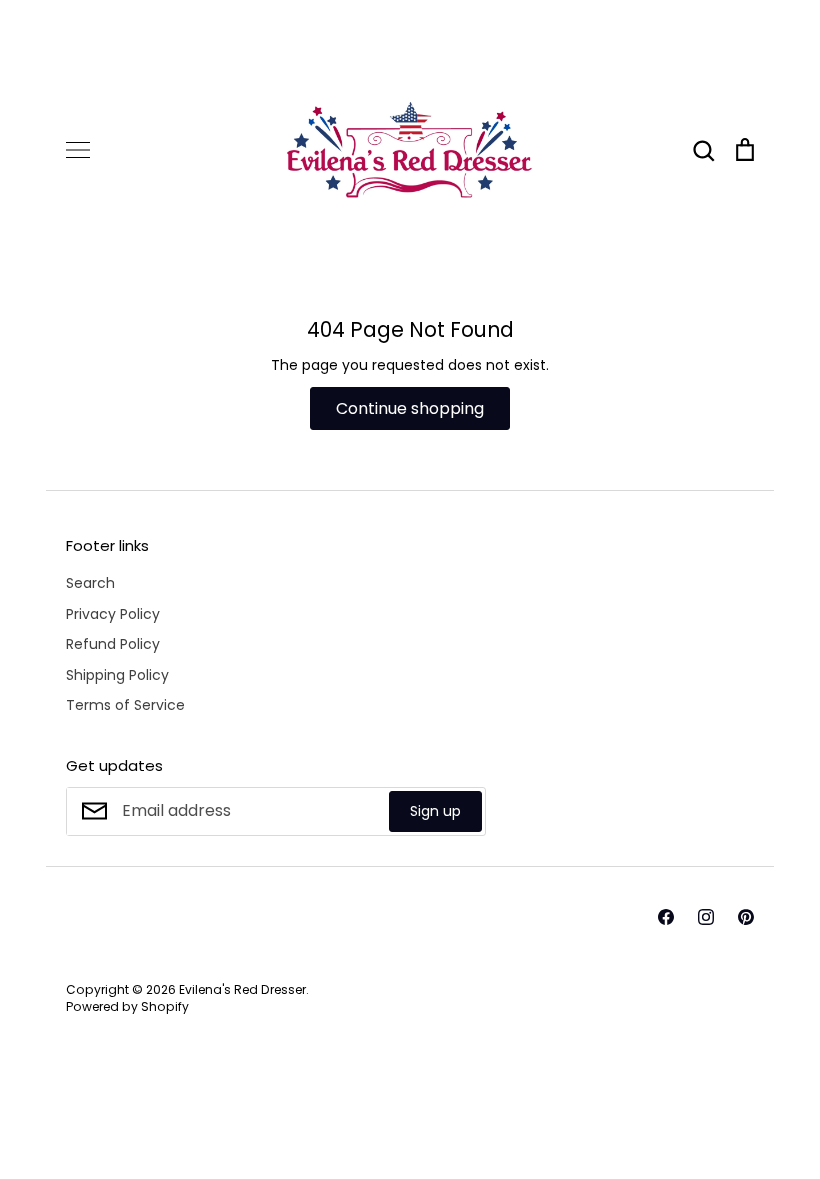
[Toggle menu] (78, 150)
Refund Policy (113, 644)
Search (90, 583)
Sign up (435, 811)
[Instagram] (706, 917)
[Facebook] (666, 917)
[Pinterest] (746, 917)
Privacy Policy (113, 614)
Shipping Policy (117, 675)
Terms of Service (125, 705)
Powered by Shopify (127, 1006)
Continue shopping (410, 408)
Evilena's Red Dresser (242, 989)
